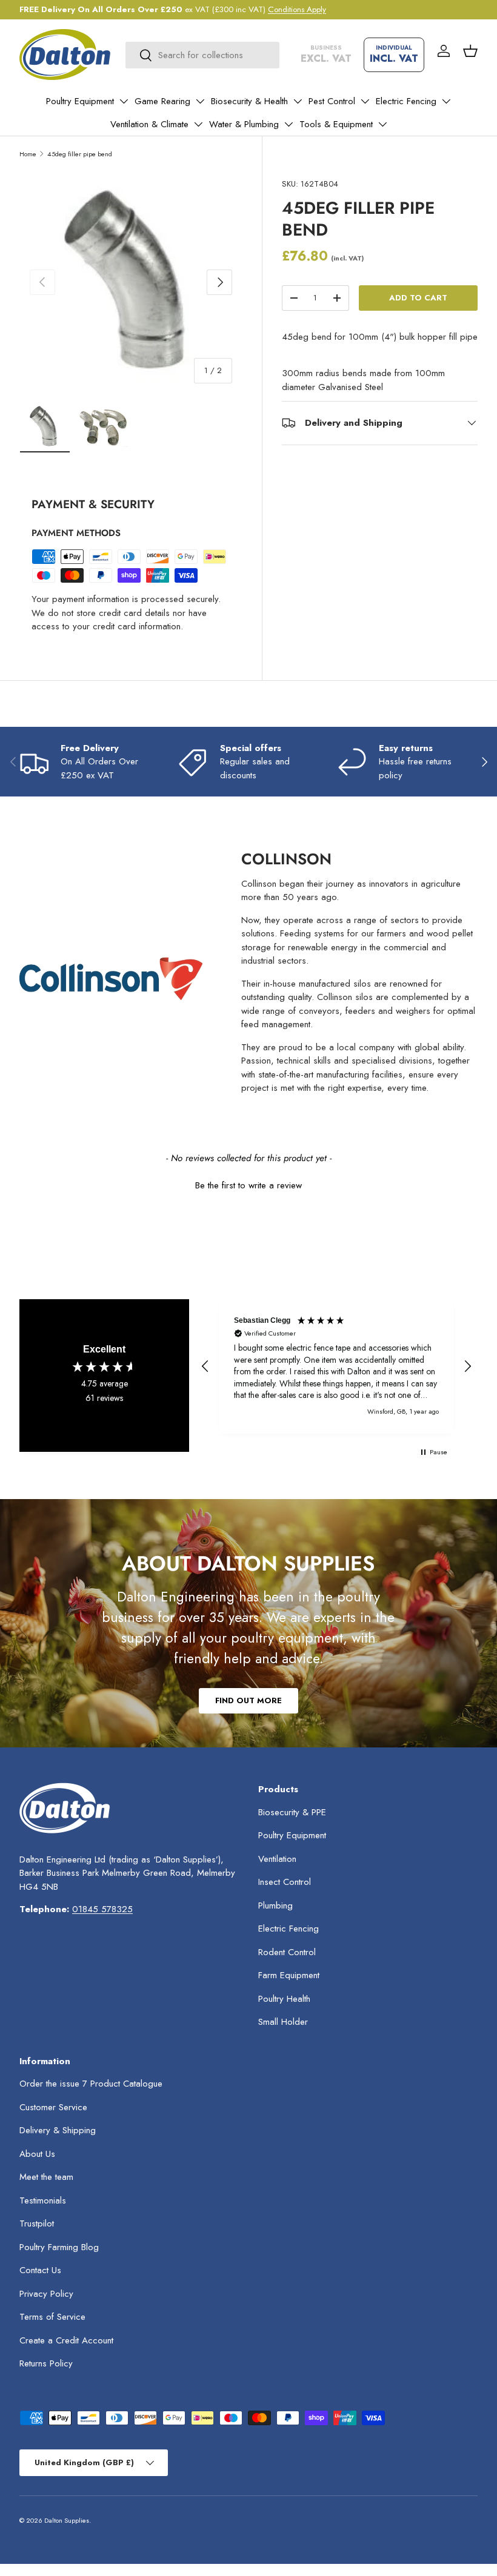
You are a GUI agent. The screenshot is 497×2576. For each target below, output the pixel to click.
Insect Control (285, 1882)
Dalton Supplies (67, 2520)
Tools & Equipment (336, 124)
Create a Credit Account (66, 2340)
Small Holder (283, 2022)
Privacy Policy (46, 2294)
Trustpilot (37, 2223)
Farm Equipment (289, 1975)
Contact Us (40, 2270)
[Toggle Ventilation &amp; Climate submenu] (198, 124)
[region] (336, 1366)
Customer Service (53, 2107)
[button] (470, 51)
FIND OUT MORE (248, 1700)
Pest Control (332, 101)
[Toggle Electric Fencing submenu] (446, 101)
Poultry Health (284, 1999)
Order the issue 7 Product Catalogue (91, 2084)
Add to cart (418, 298)
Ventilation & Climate (149, 124)
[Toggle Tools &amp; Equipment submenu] (382, 124)
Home (28, 154)
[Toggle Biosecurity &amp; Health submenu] (298, 101)
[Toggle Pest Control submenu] (365, 101)
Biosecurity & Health (249, 101)
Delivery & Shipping (58, 2130)
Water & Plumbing (244, 124)
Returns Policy (46, 2363)
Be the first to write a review (248, 1186)
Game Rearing (162, 101)
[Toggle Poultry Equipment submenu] (124, 101)
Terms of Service (52, 2317)
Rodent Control (287, 1952)
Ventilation (277, 1859)
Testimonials (43, 2200)
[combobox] (202, 55)
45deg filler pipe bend (80, 154)
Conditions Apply (297, 9)
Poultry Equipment (80, 101)
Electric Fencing (406, 101)
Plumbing (275, 1906)
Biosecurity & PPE (292, 1812)
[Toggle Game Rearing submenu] (200, 101)
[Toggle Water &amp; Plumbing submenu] (289, 124)
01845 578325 (102, 1909)
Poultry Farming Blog (59, 2247)
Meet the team (46, 2177)
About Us (37, 2154)
